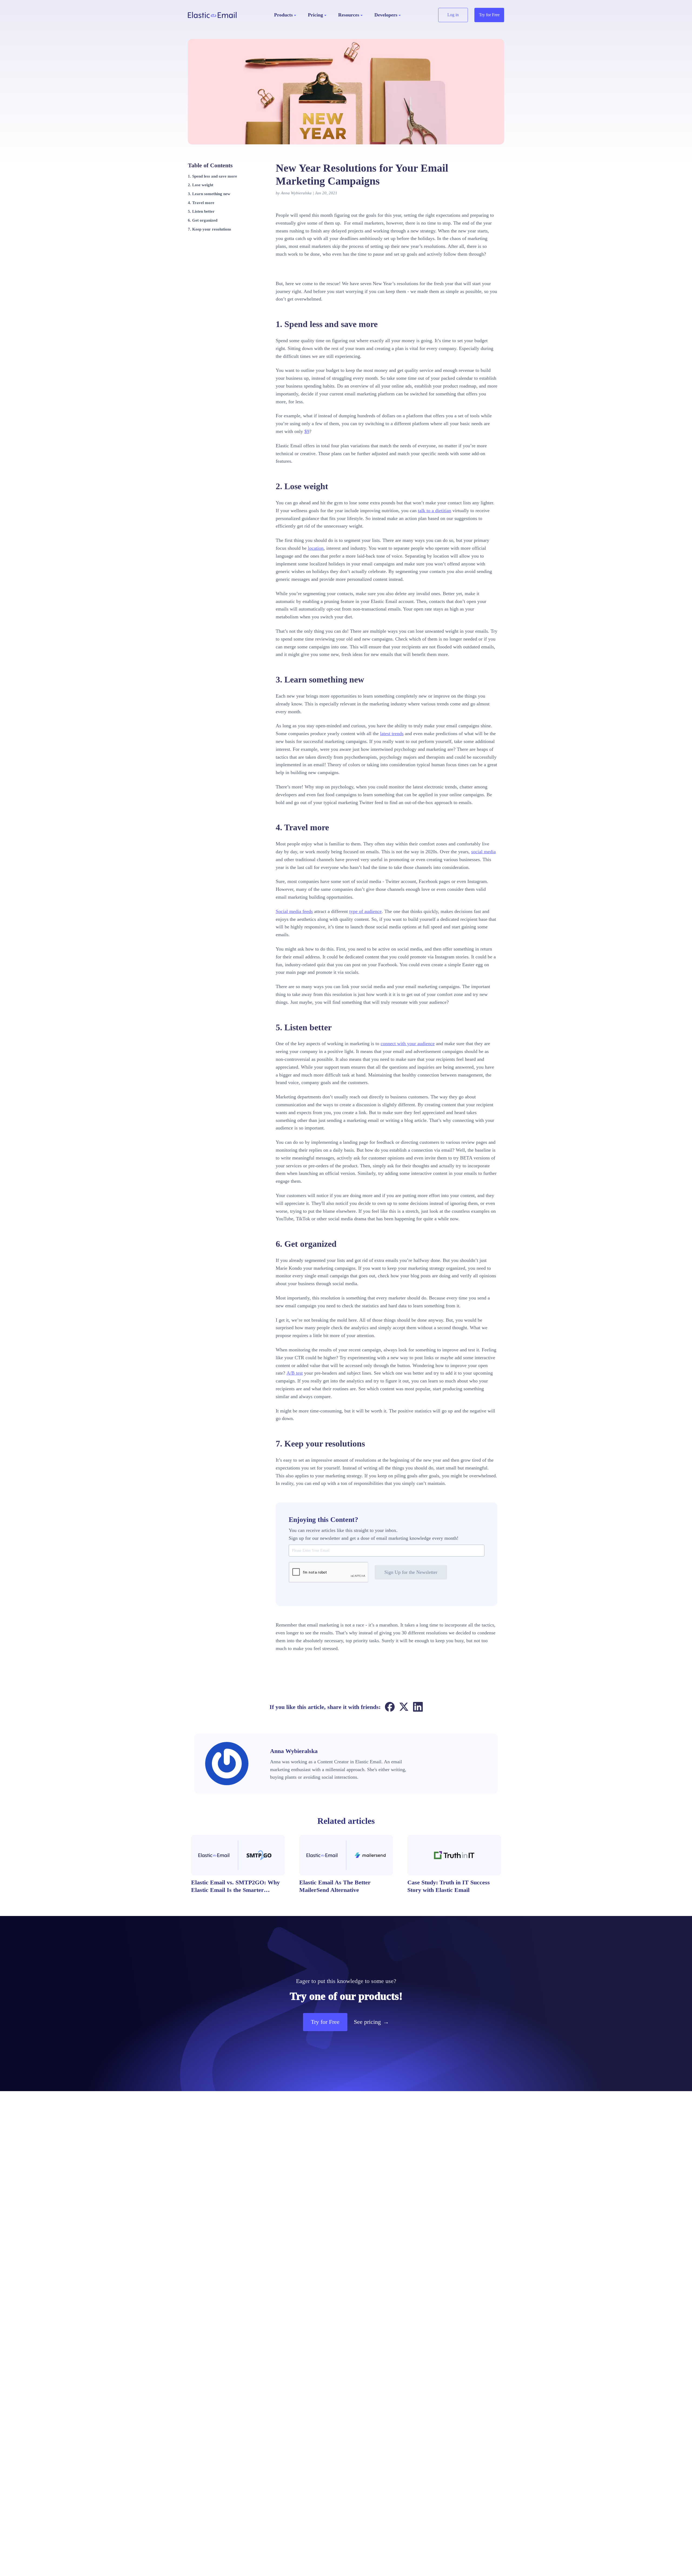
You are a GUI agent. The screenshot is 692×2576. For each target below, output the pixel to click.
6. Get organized (203, 220)
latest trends (392, 734)
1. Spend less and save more (212, 176)
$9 (307, 431)
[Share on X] (404, 1707)
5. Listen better (201, 211)
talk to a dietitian (435, 511)
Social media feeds (294, 911)
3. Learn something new (209, 194)
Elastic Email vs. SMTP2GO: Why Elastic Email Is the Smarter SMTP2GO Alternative (235, 1890)
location (316, 548)
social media (483, 852)
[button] (285, 15)
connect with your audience (408, 1044)
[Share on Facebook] (390, 1707)
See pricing (371, 2022)
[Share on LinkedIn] (418, 1707)
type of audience (365, 911)
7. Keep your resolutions (209, 229)
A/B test (295, 1373)
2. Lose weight (201, 185)
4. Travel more (201, 202)
